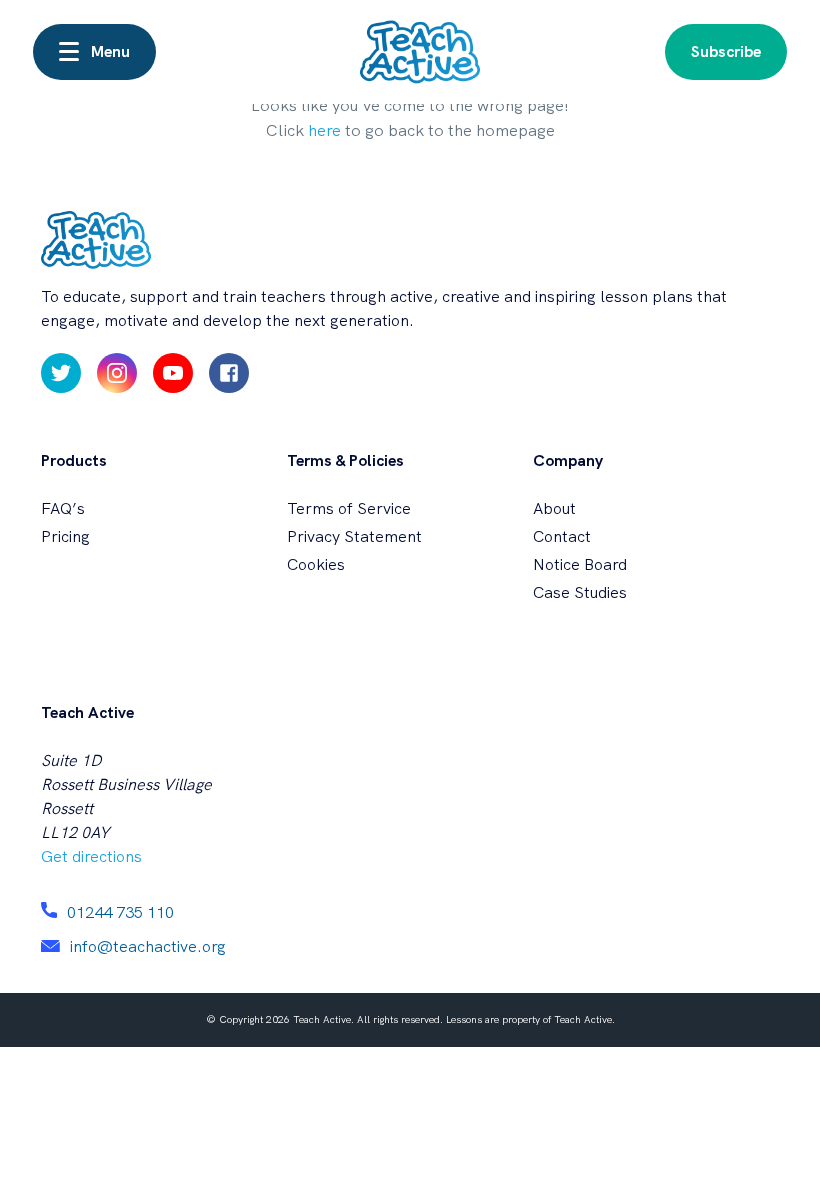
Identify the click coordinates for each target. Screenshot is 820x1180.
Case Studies (580, 592)
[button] (94, 52)
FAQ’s (63, 508)
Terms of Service (349, 508)
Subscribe (726, 51)
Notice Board (580, 564)
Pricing (65, 536)
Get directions (91, 856)
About (554, 508)
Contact (562, 536)
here (324, 130)
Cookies (316, 564)
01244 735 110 (120, 912)
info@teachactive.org (148, 946)
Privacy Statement (354, 536)
